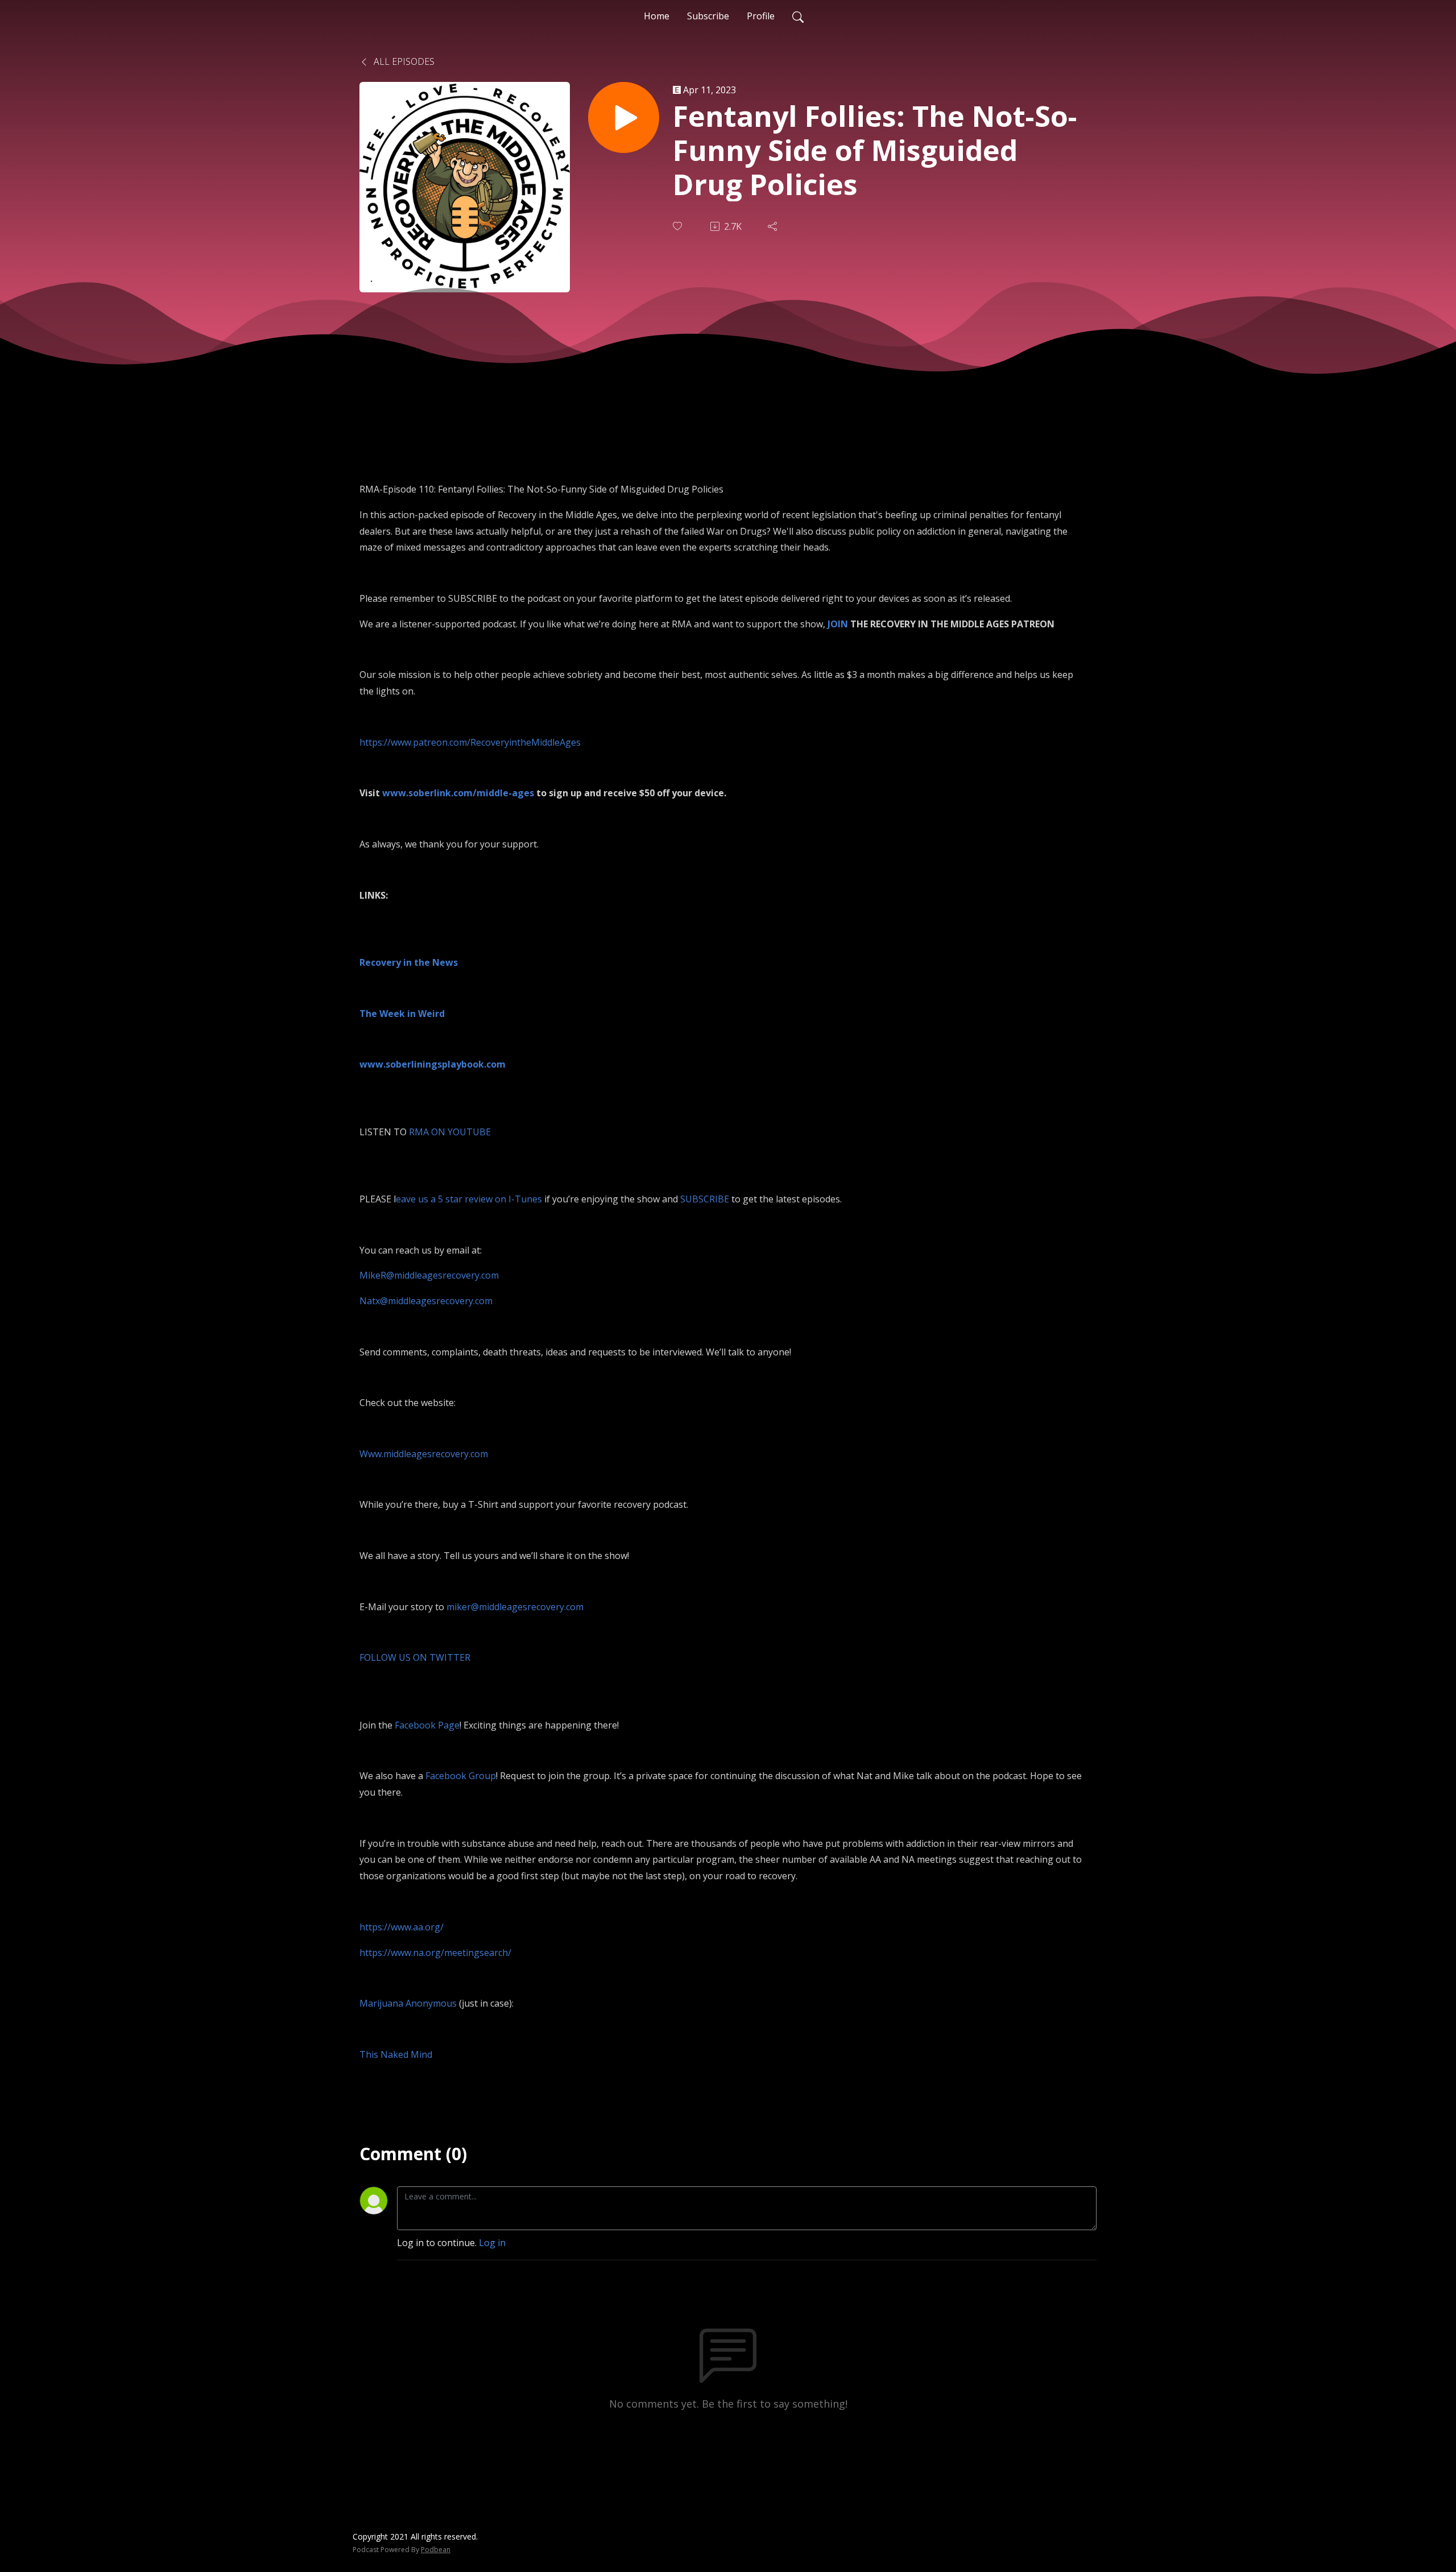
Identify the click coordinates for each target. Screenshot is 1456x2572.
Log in (492, 2243)
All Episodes (403, 61)
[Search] (798, 16)
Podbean (436, 2550)
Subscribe (708, 16)
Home (657, 16)
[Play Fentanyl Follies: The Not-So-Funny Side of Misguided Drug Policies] (624, 117)
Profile (761, 16)
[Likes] (679, 226)
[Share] (773, 226)
